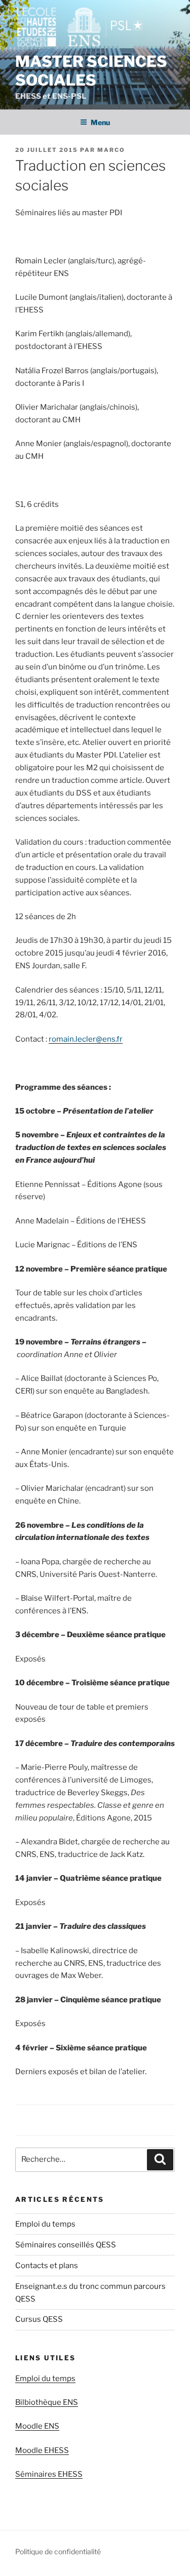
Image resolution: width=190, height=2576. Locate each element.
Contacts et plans (47, 2266)
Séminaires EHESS (49, 2474)
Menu (100, 122)
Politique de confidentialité (58, 2551)
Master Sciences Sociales (91, 71)
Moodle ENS (37, 2426)
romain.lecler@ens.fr (86, 1039)
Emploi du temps (45, 2224)
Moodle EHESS (42, 2450)
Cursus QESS (39, 2319)
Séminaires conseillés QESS (66, 2245)
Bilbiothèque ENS (47, 2402)
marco (111, 150)
